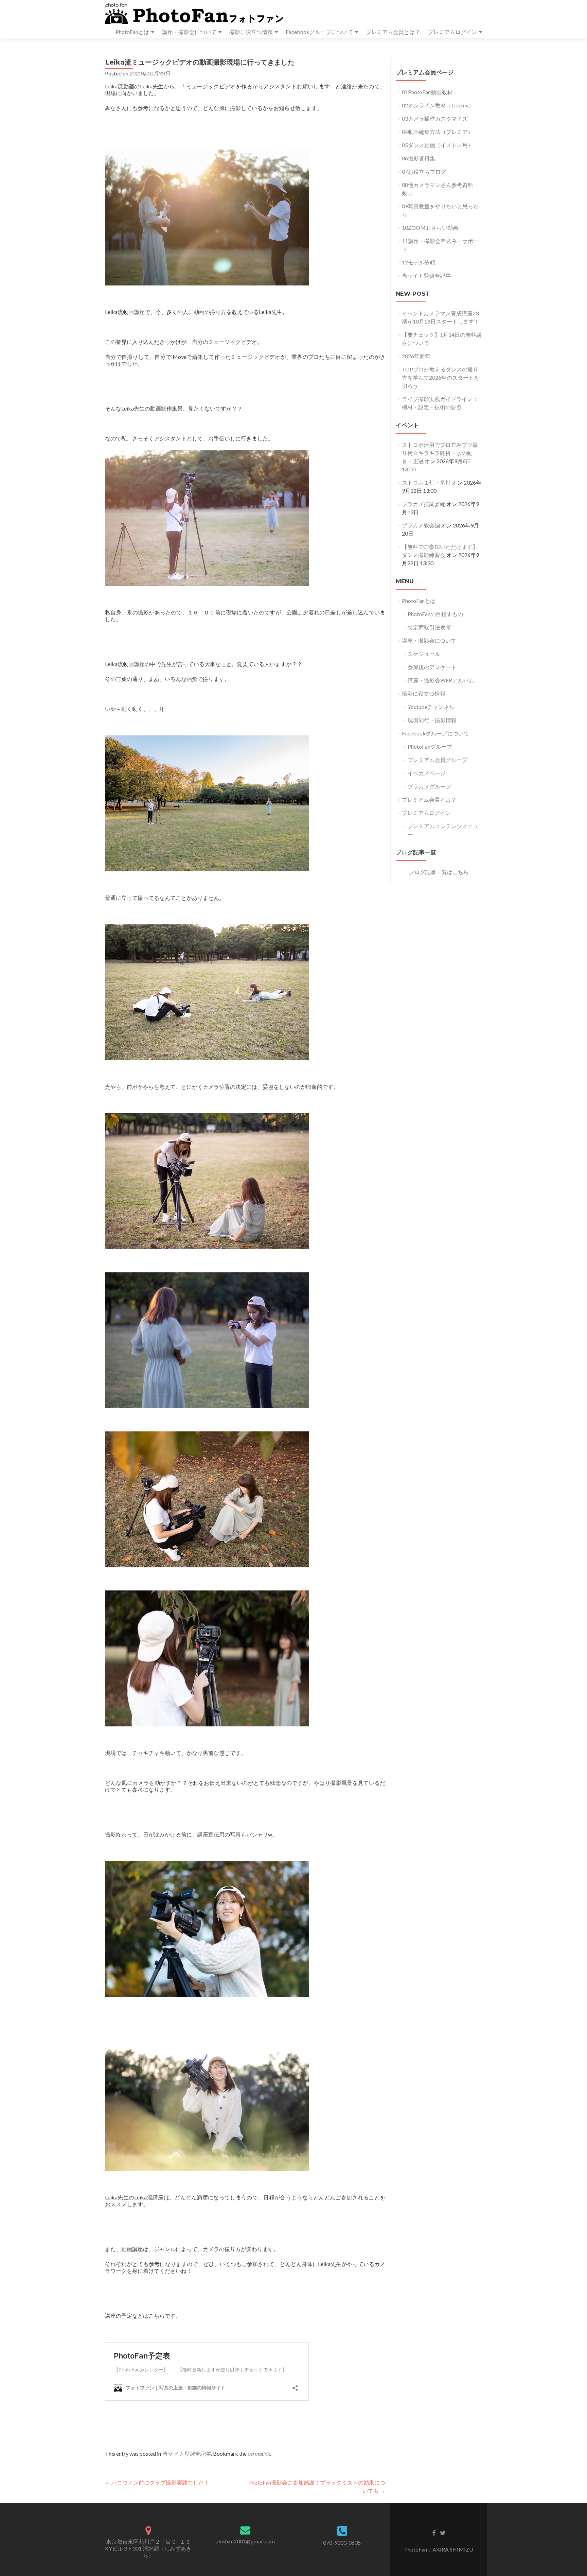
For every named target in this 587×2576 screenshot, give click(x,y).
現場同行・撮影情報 (432, 720)
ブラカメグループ (429, 786)
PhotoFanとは (132, 32)
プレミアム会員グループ (438, 760)
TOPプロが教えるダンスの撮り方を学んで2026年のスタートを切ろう (441, 377)
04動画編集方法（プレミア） (438, 132)
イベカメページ (427, 773)
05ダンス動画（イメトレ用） (438, 145)
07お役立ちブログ (424, 171)
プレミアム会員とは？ (393, 32)
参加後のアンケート (432, 667)
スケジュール (424, 654)
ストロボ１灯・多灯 (426, 482)
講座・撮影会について (189, 32)
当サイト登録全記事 (186, 2453)
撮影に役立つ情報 (251, 32)
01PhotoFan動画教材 (427, 92)
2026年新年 (416, 356)
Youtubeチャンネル (431, 707)
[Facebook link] (434, 2533)
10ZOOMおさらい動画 (430, 228)
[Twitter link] (443, 2533)
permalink (259, 2453)
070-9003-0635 (342, 2543)
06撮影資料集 (419, 158)
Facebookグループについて (319, 32)
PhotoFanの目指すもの (435, 614)
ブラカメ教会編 (421, 525)
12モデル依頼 (419, 262)
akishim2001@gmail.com (245, 2541)
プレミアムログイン (452, 32)
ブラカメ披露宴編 (424, 504)
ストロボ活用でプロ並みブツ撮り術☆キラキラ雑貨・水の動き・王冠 (440, 453)
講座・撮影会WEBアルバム (441, 680)
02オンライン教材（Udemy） (438, 105)
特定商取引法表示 (429, 627)
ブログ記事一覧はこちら (439, 872)
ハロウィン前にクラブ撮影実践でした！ (157, 2482)
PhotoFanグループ (430, 746)
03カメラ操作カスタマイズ (435, 118)
